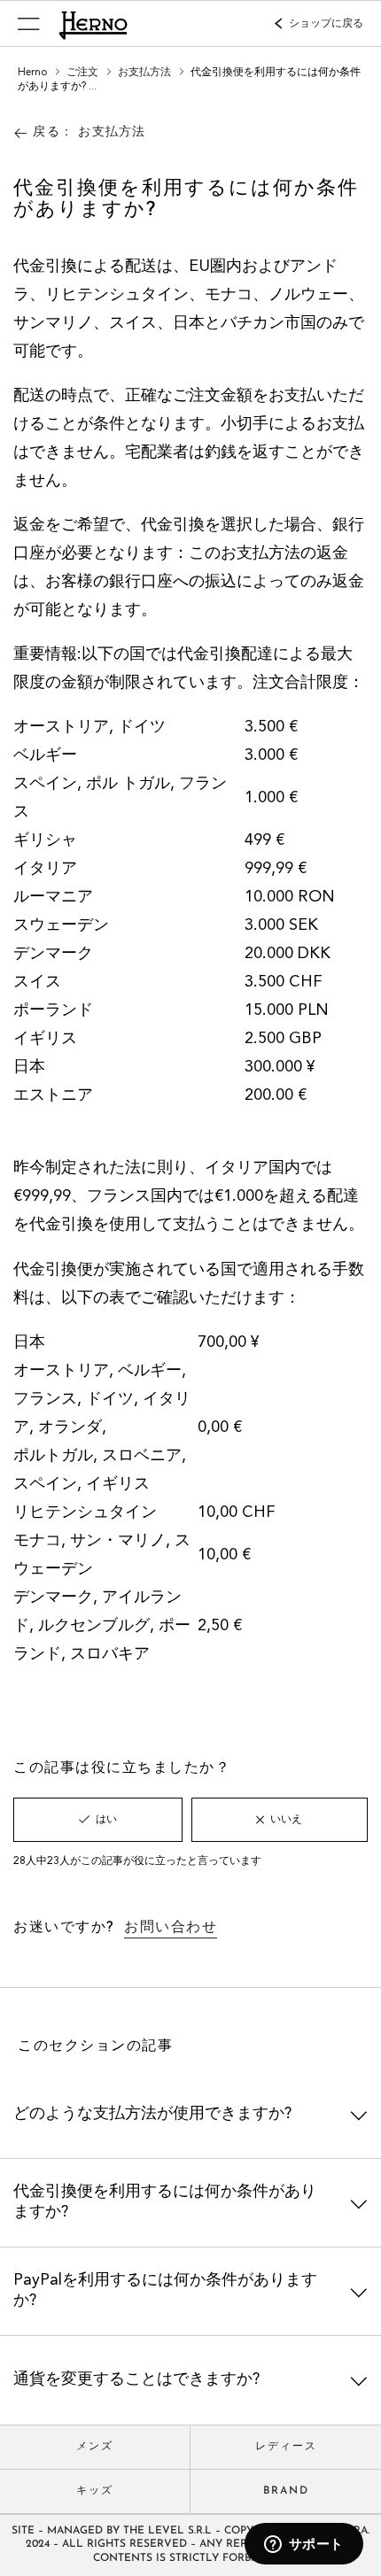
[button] (29, 23)
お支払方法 (146, 73)
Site (23, 2531)
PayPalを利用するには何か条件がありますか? (165, 2290)
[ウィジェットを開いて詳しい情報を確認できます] (303, 2545)
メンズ (95, 2447)
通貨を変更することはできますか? (136, 2379)
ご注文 (84, 73)
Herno (32, 73)
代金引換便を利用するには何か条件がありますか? (165, 2202)
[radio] (98, 1820)
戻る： (89, 132)
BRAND (286, 2491)
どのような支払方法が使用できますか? (152, 2114)
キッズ (95, 2491)
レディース (286, 2447)
